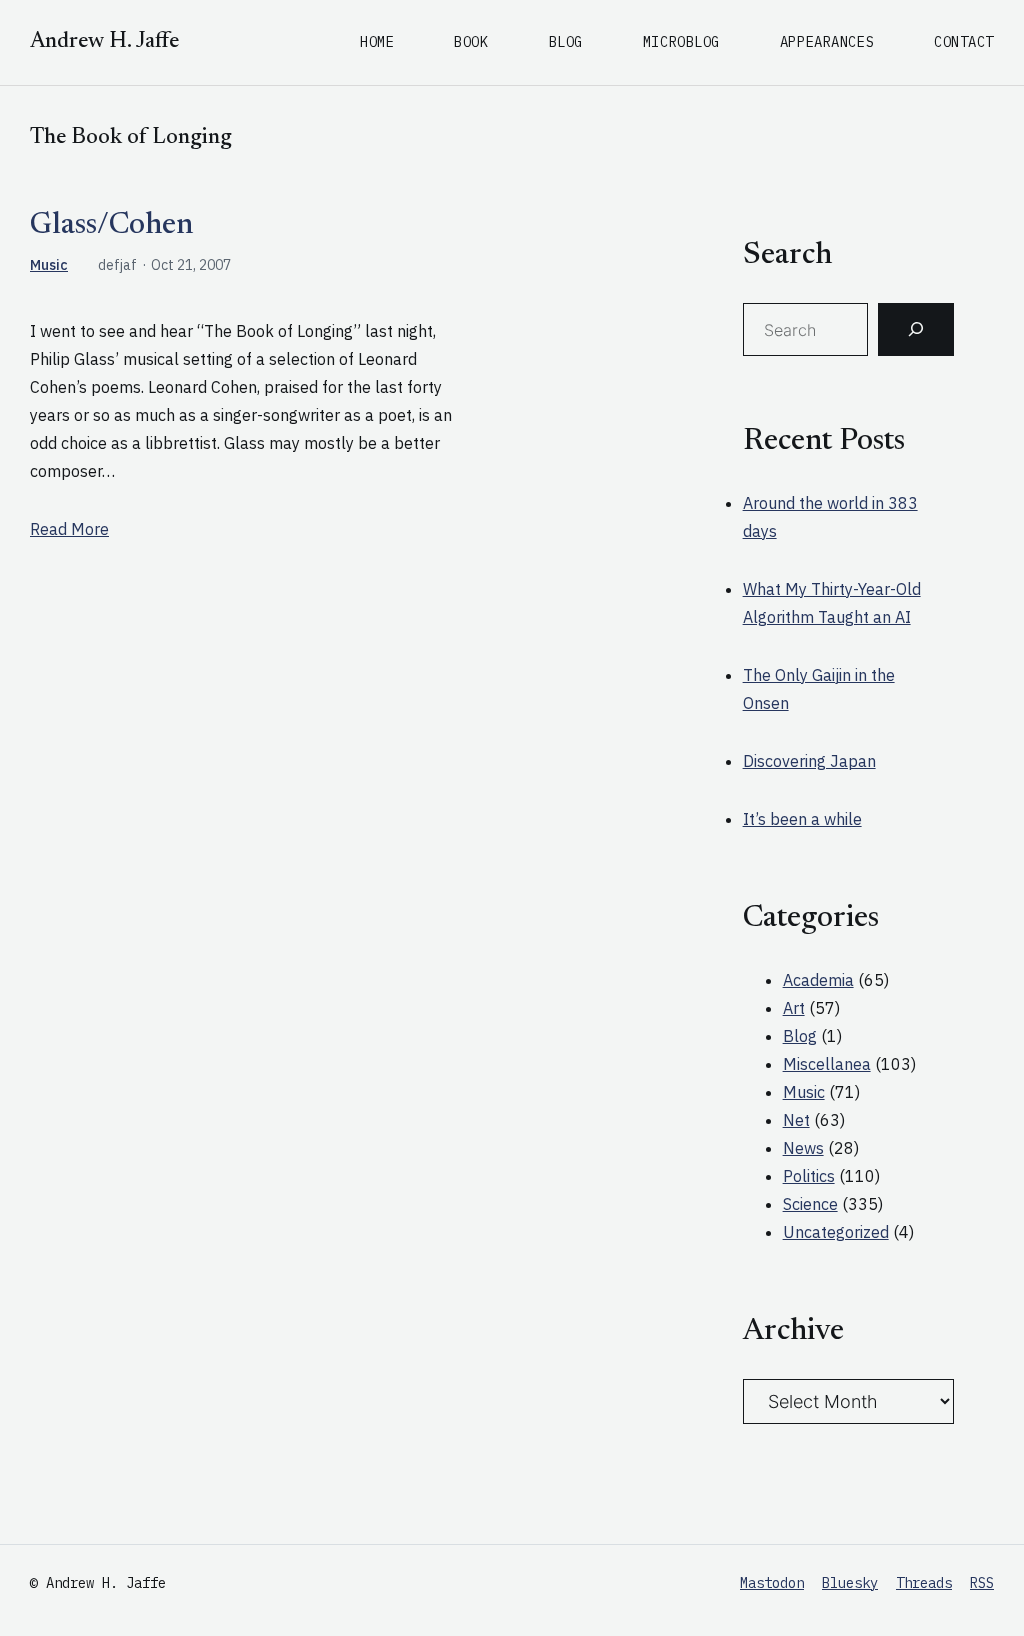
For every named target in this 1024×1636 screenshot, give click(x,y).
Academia (818, 980)
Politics (809, 1176)
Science (810, 1204)
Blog (800, 1036)
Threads (924, 1583)
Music (49, 265)
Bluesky (850, 1583)
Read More (69, 529)
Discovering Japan (809, 761)
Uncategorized (836, 1232)
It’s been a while (802, 819)
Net (796, 1120)
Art (794, 1008)
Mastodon (772, 1583)
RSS (982, 1583)
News (803, 1148)
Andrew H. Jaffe (104, 42)
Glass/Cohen (111, 226)
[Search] (916, 330)
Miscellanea (827, 1064)
